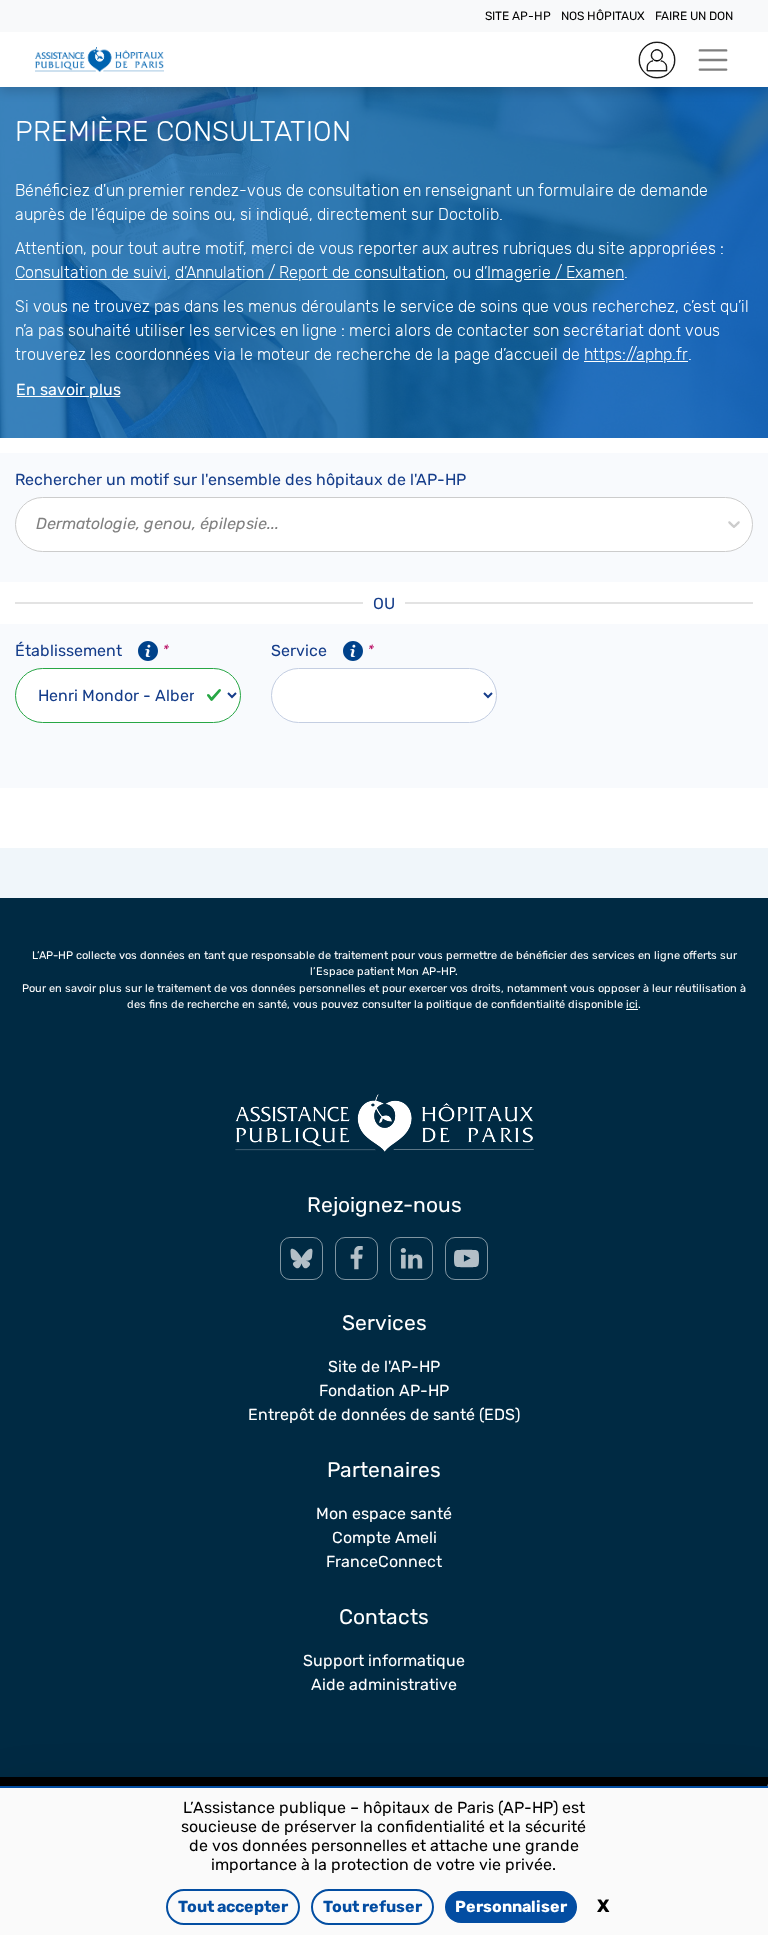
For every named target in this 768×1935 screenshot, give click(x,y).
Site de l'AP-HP (384, 1366)
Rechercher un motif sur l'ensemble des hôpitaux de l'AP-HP (240, 479)
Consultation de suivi (91, 272)
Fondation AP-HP (384, 1390)
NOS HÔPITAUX (603, 16)
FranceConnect (384, 1561)
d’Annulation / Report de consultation (310, 272)
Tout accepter (233, 1906)
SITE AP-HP (518, 16)
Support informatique (384, 1660)
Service (322, 650)
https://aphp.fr (636, 354)
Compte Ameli (384, 1537)
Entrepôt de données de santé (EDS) (384, 1414)
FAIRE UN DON (694, 16)
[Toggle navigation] (712, 59)
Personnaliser (511, 1906)
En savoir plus (68, 389)
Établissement (92, 650)
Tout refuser (372, 1906)
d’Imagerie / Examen (549, 272)
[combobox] (38, 524)
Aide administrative (384, 1684)
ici (632, 1004)
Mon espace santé (384, 1513)
